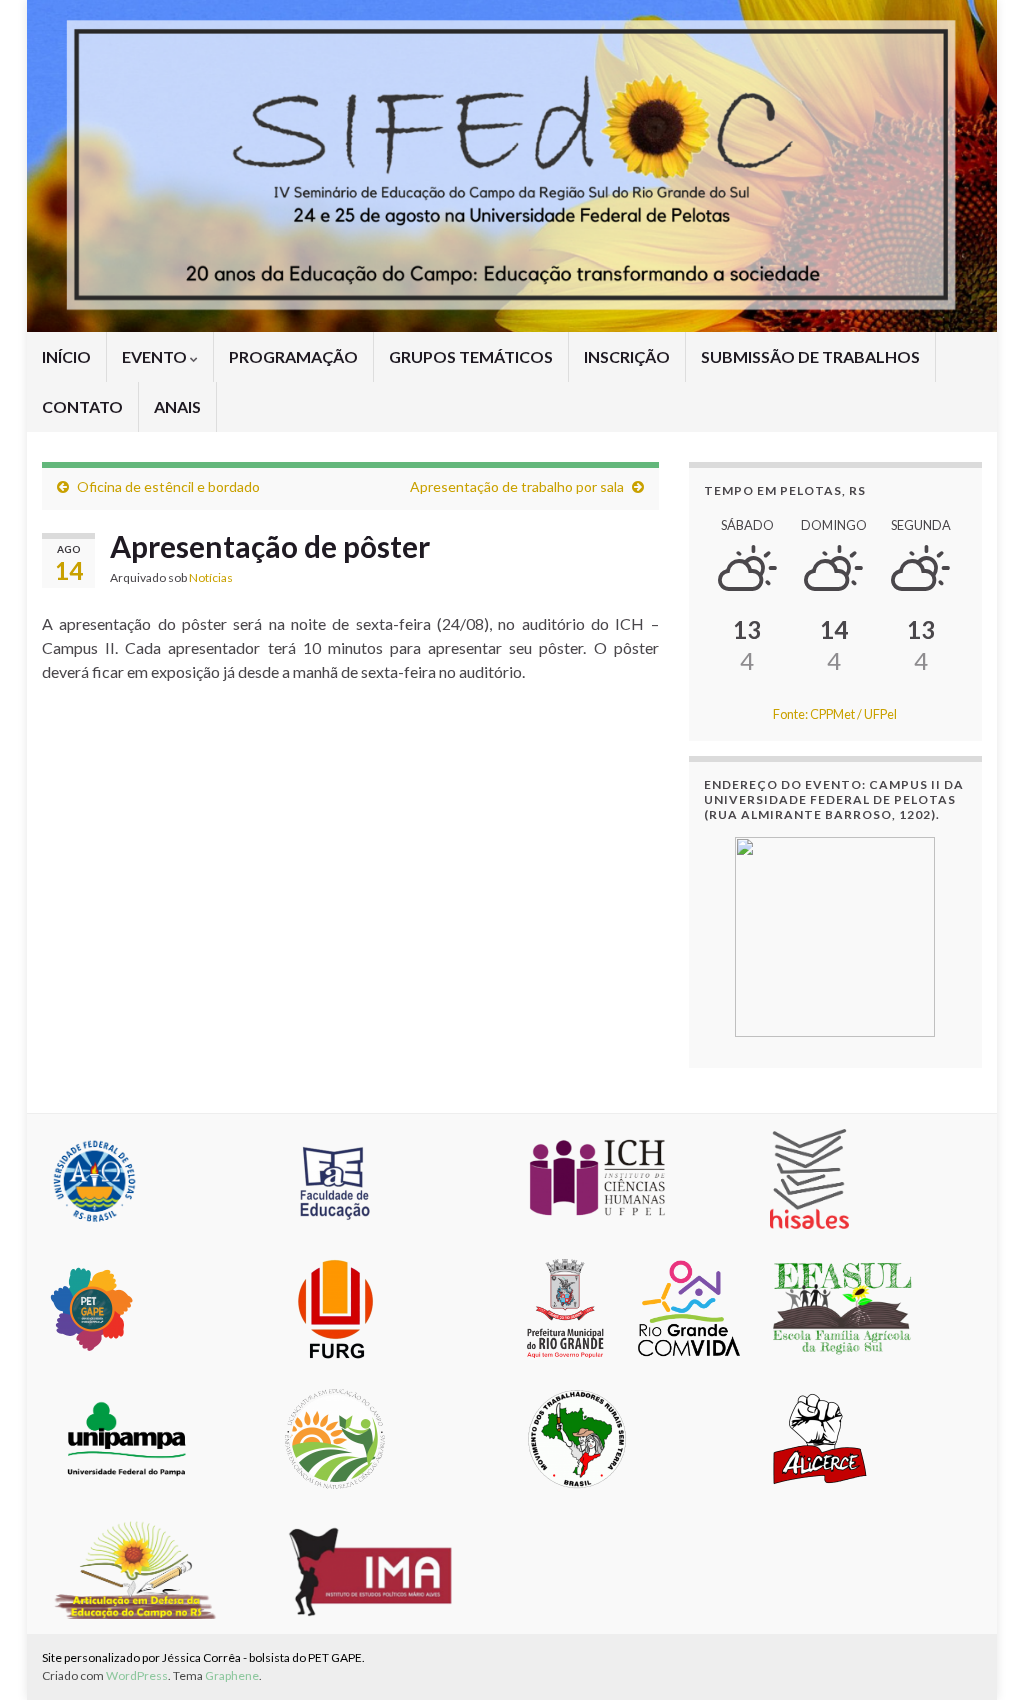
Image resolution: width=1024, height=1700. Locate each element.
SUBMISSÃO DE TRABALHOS (810, 356)
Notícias (211, 577)
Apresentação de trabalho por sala (517, 486)
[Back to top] (979, 1655)
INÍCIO (66, 356)
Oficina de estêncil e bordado (168, 486)
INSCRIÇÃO (627, 356)
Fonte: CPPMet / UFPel (835, 714)
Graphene (232, 1675)
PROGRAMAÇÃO (293, 356)
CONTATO (82, 406)
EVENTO (156, 356)
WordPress (137, 1675)
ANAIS (177, 406)
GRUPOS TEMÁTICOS (471, 356)
